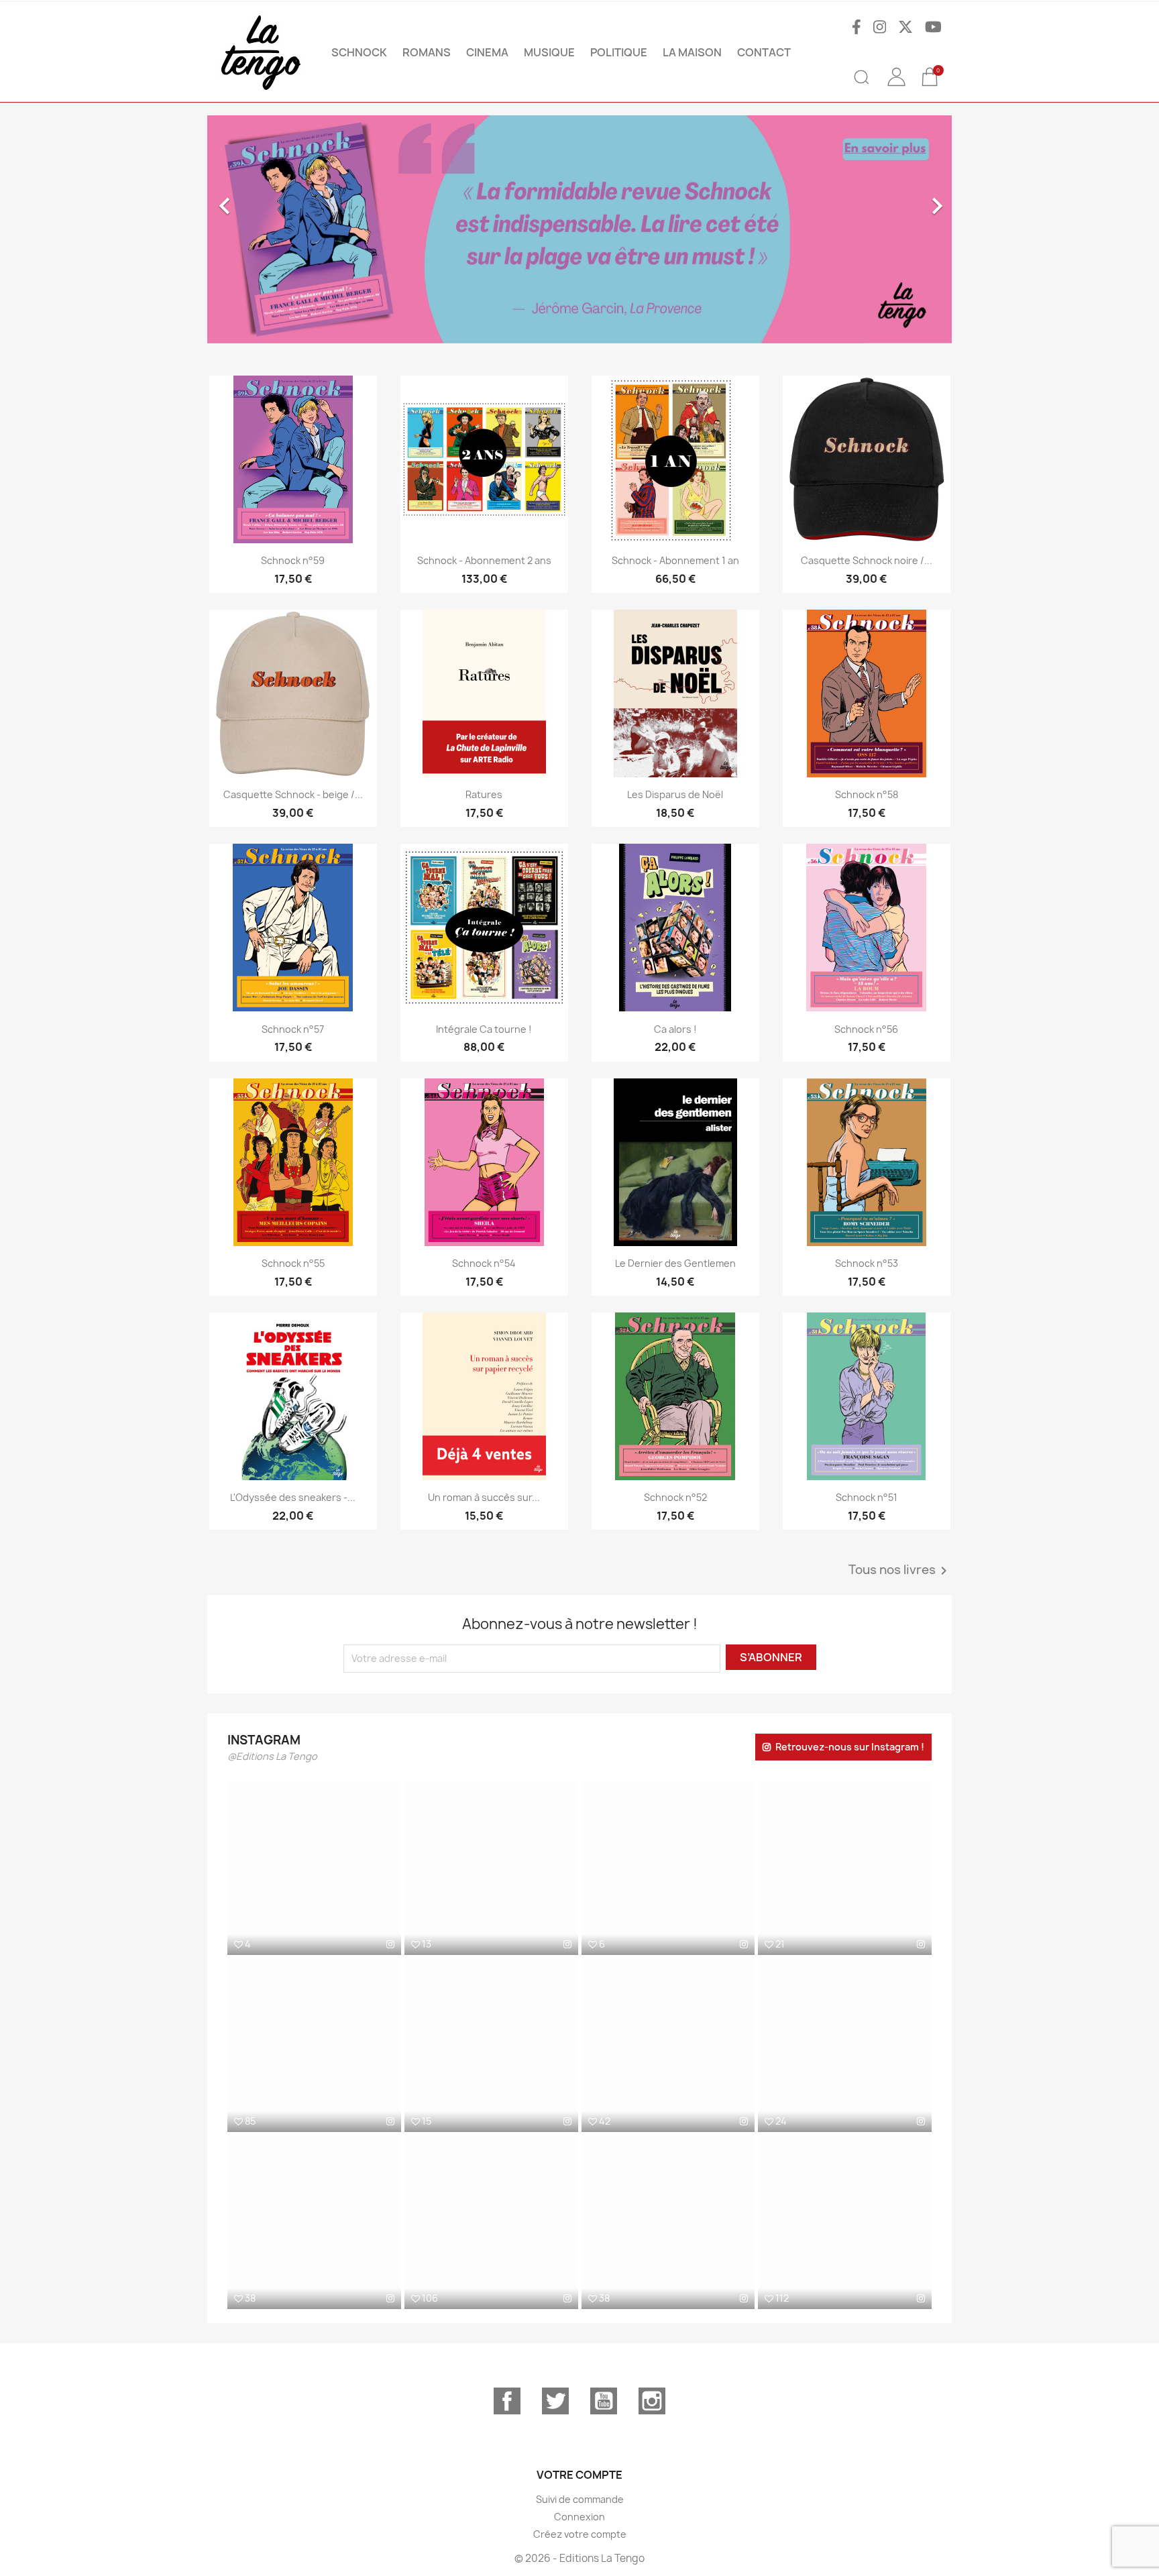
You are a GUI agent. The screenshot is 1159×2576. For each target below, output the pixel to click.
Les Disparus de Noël (675, 794)
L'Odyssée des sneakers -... (293, 1497)
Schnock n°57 (293, 1029)
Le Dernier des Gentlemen (675, 1263)
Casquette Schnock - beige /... (293, 794)
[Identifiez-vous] (896, 87)
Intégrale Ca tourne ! (484, 1029)
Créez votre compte (580, 2534)
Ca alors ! (675, 1029)
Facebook (507, 2401)
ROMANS (427, 52)
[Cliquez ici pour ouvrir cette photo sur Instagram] (390, 1944)
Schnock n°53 (867, 1263)
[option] (579, 229)
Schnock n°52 (675, 1497)
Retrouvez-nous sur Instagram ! (850, 1747)
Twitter (555, 2401)
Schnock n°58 (867, 794)
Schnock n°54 (484, 1263)
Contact (764, 52)
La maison (692, 52)
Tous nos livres (900, 1571)
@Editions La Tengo (272, 1756)
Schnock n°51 (867, 1497)
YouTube (604, 2401)
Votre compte (579, 2475)
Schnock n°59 (293, 560)
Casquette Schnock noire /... (867, 560)
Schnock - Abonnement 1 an (675, 560)
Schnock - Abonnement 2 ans (484, 560)
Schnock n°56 (866, 1029)
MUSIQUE (549, 52)
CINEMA (487, 52)
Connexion (579, 2517)
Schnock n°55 (293, 1263)
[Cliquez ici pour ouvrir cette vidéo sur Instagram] (390, 2121)
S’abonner (771, 1657)
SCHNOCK (359, 52)
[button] (263, 229)
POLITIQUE (619, 52)
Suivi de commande (580, 2499)
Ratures (484, 794)
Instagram (652, 2401)
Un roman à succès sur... (484, 1497)
